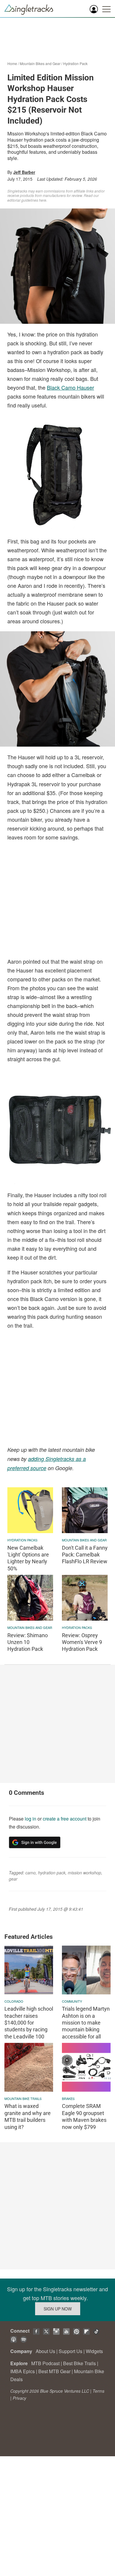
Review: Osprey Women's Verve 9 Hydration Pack (82, 1642)
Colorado (14, 2001)
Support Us (70, 2351)
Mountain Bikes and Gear (40, 63)
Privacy (19, 2398)
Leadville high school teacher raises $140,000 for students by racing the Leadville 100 (29, 2023)
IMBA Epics (23, 2371)
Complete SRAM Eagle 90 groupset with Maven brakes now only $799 (84, 2116)
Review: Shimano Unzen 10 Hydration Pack (28, 1642)
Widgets (94, 2351)
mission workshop (84, 1873)
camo (31, 1873)
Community (72, 2001)
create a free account (65, 1819)
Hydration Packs (22, 1540)
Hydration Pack (75, 63)
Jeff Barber (24, 172)
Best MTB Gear (54, 2371)
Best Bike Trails (79, 2363)
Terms (98, 2391)
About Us (45, 2351)
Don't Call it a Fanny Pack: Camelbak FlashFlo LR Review (85, 1555)
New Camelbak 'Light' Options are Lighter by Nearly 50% (28, 1558)
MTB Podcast (45, 2363)
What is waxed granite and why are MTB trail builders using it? (28, 2116)
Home (12, 63)
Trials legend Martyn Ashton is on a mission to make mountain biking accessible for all (86, 2023)
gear (13, 1879)
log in (31, 1819)
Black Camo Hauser (70, 387)
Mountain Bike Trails (23, 2098)
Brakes (68, 2098)
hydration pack (52, 1873)
